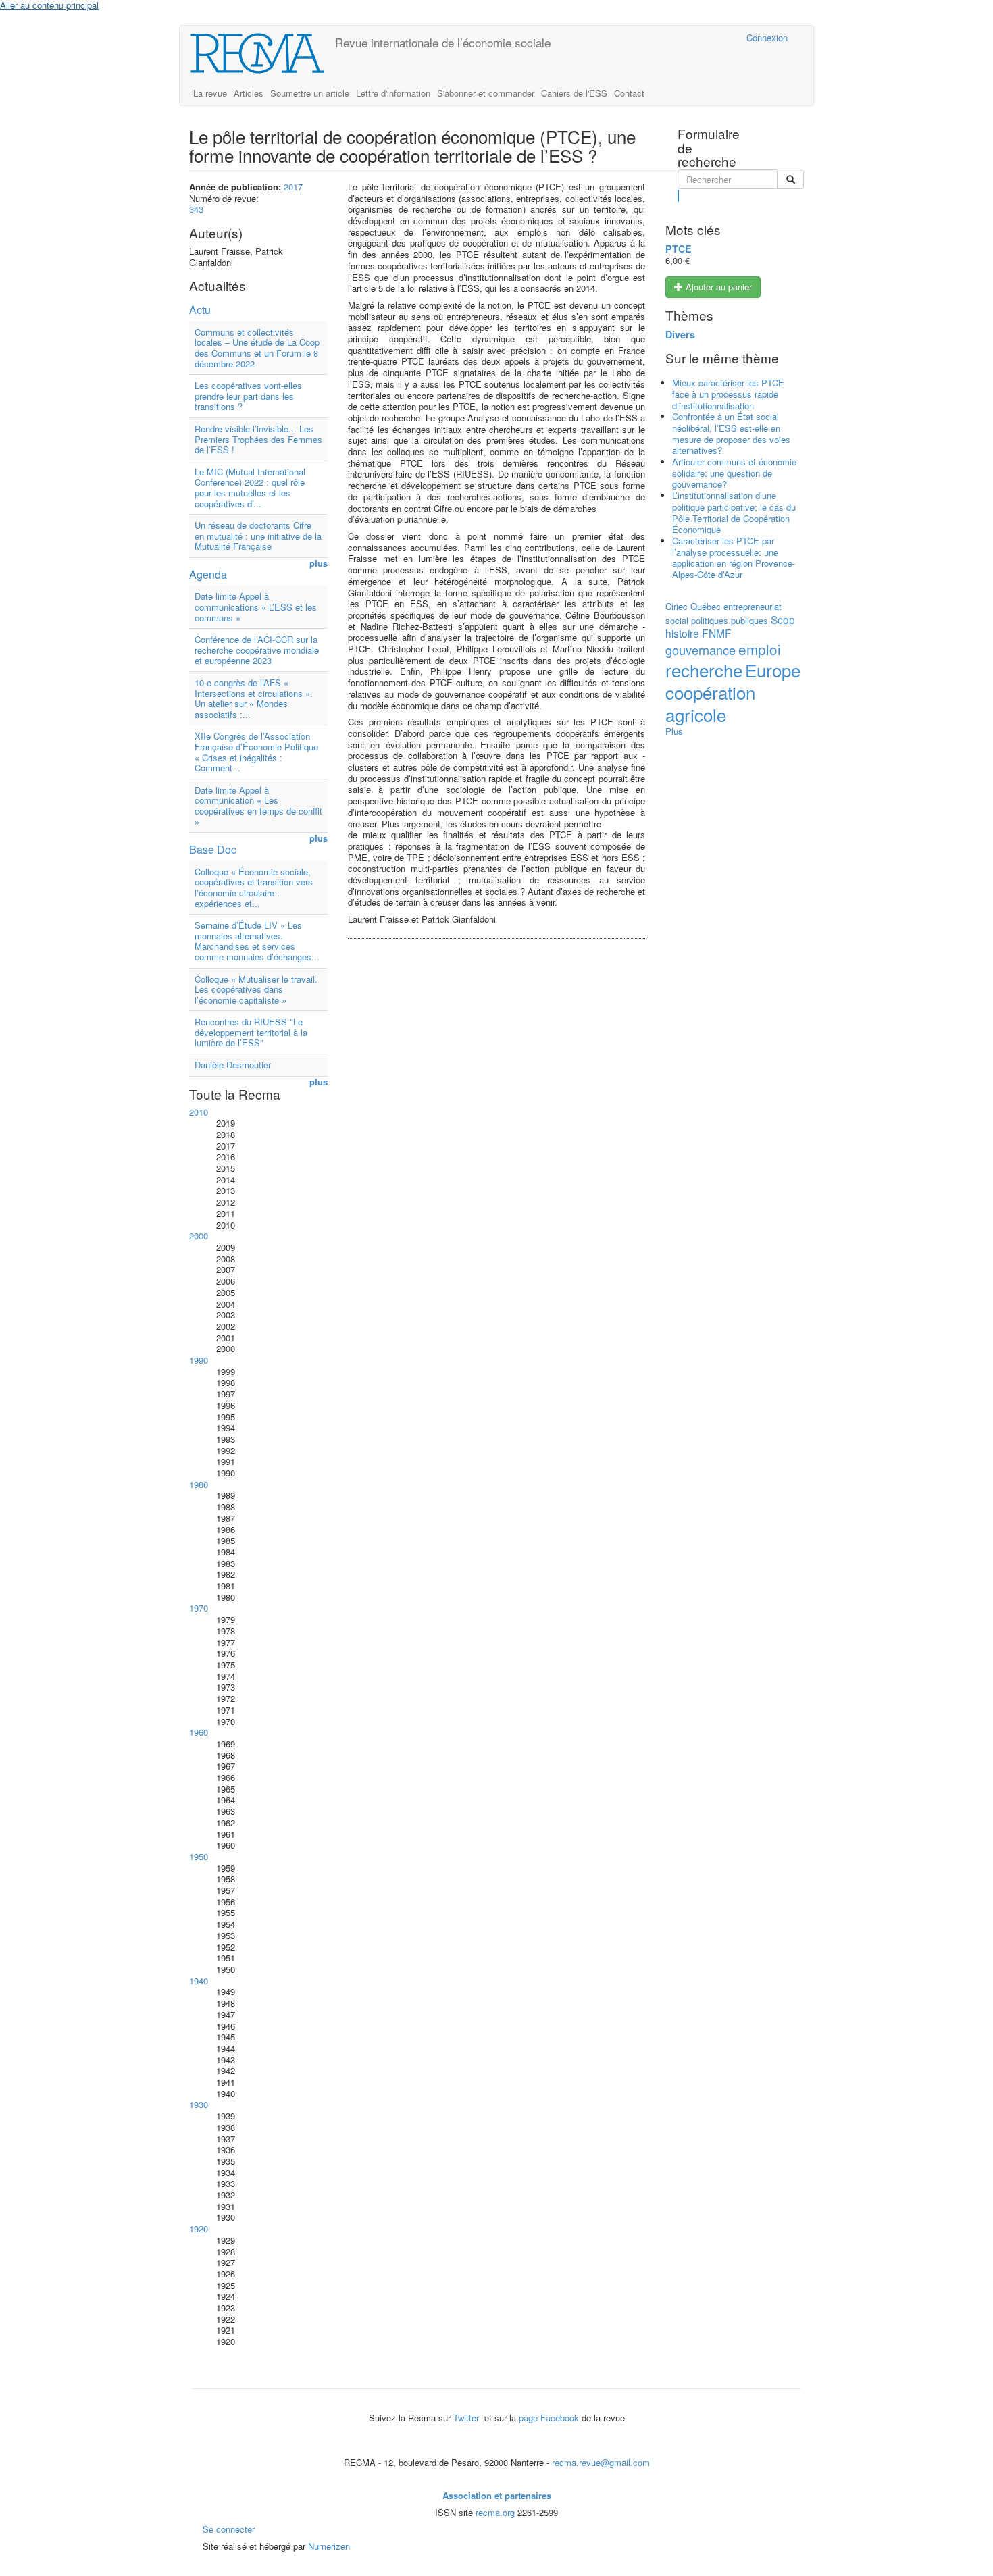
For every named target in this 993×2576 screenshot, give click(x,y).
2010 (199, 1112)
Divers (680, 334)
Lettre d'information (393, 93)
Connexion (767, 37)
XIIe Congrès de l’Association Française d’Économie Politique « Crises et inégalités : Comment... (256, 752)
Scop (783, 619)
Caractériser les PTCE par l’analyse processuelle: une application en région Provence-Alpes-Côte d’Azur (734, 558)
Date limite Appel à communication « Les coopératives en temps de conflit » (258, 806)
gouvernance (701, 650)
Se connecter (229, 2529)
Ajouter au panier (717, 287)
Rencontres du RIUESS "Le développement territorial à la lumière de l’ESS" (251, 1032)
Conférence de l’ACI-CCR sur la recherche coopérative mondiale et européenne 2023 (257, 650)
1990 (199, 1360)
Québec (706, 606)
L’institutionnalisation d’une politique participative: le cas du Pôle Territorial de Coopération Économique (734, 512)
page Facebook (549, 2418)
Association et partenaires (497, 2495)
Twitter (467, 2418)
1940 (199, 1981)
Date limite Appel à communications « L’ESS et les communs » (256, 607)
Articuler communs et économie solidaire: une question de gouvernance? (734, 473)
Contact (629, 93)
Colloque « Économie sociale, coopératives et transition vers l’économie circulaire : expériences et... (254, 887)
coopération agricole (710, 703)
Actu (200, 310)
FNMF (717, 633)
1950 (199, 1856)
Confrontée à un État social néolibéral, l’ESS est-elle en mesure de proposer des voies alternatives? (731, 433)
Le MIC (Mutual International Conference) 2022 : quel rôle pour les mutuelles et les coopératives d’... (250, 488)
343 (196, 209)
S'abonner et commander (486, 93)
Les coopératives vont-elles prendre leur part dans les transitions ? (248, 396)
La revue (210, 93)
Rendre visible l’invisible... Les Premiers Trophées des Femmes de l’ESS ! (258, 439)
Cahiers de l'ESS (574, 93)
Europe (773, 670)
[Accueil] (262, 53)
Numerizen (329, 2546)
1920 (199, 2229)
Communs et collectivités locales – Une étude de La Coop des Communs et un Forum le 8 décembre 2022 (257, 348)
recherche (704, 670)
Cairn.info (677, 37)
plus (319, 564)
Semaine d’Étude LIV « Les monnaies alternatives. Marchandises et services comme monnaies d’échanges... (257, 941)
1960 (199, 1732)
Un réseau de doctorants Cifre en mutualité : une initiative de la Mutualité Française (258, 536)
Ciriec (677, 606)
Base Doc (213, 849)
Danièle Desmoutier (233, 1065)
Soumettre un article (310, 93)
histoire (682, 633)
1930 (199, 2104)
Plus (674, 731)
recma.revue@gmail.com (601, 2462)
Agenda (208, 574)
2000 (199, 1236)
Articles (249, 93)
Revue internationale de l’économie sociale (443, 42)
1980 (199, 1484)
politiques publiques (730, 620)
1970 (199, 1608)
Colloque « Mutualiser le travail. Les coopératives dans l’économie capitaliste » (256, 989)
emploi (760, 649)
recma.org (495, 2512)
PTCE (679, 249)
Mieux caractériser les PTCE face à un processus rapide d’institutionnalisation (728, 394)
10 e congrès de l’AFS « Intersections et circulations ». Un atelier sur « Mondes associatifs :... (254, 698)
